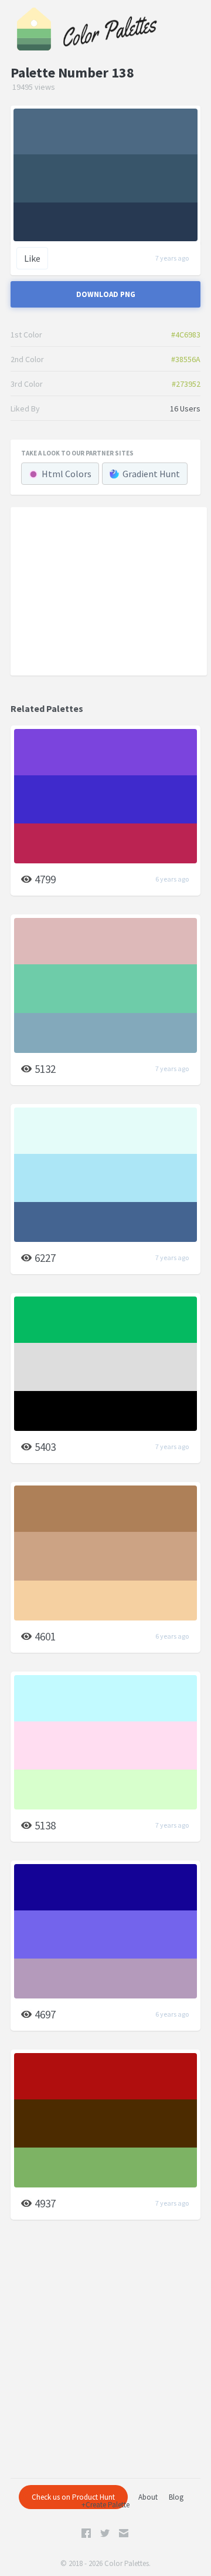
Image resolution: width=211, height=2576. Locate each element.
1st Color (26, 335)
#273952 (186, 384)
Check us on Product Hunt (73, 2497)
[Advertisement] (109, 591)
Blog (176, 2497)
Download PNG (106, 294)
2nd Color (27, 359)
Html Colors (67, 474)
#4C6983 (186, 335)
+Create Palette (105, 2505)
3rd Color (27, 384)
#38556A (186, 359)
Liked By (25, 408)
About (148, 2497)
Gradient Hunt (151, 474)
